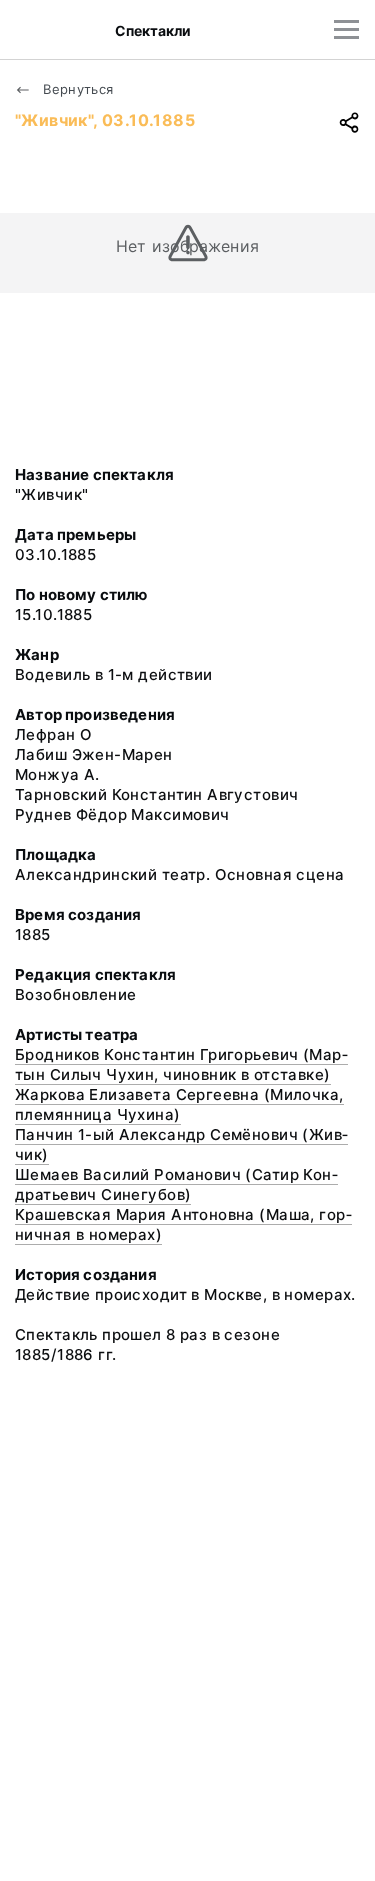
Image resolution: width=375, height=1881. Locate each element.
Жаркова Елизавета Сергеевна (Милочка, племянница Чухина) (179, 1104)
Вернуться (76, 89)
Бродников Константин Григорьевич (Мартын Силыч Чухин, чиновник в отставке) (181, 1064)
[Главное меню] (346, 29)
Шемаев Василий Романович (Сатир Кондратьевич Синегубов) (176, 1184)
